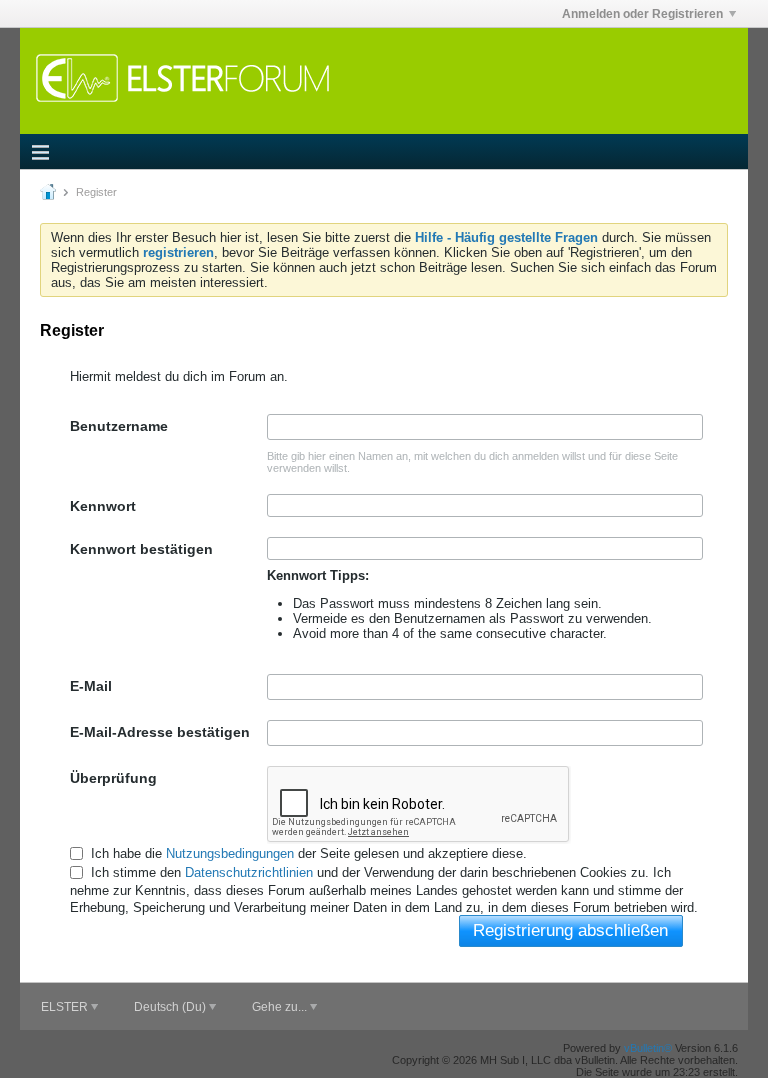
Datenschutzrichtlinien (249, 872)
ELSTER (66, 1007)
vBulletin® (648, 1048)
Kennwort (103, 506)
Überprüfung (113, 778)
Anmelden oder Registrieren (642, 14)
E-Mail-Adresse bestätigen (160, 732)
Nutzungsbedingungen (230, 853)
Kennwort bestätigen (141, 549)
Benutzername (119, 426)
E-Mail (91, 686)
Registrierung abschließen (570, 930)
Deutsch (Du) (171, 1007)
